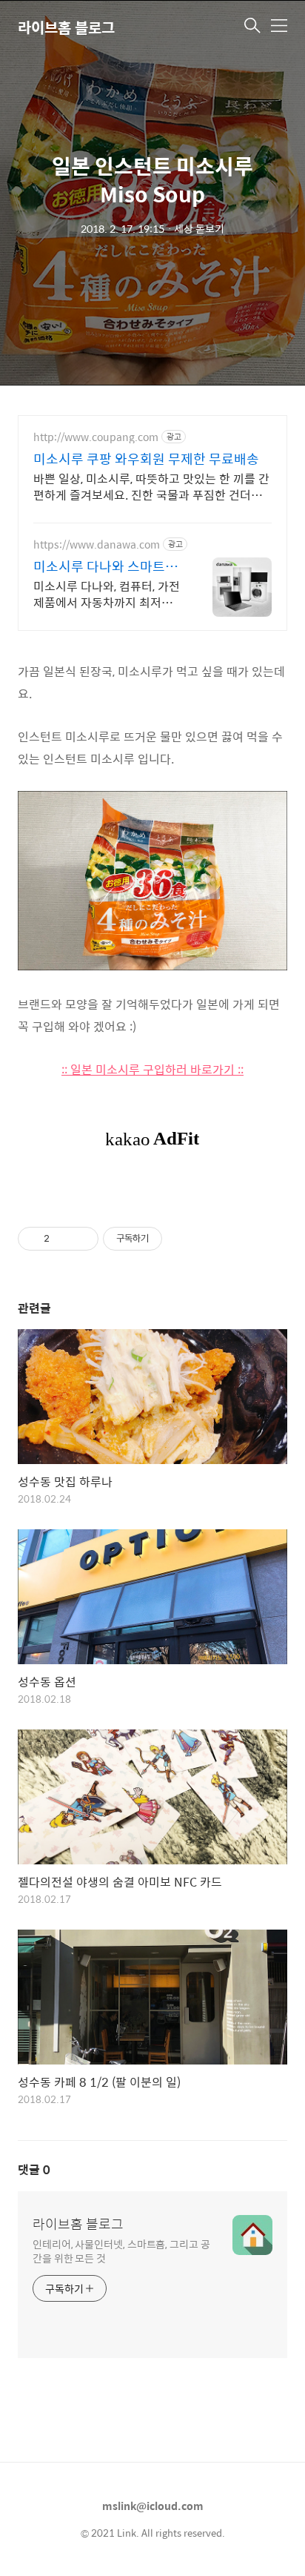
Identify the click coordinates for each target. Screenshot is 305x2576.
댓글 (34, 2169)
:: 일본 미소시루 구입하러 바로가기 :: (152, 1069)
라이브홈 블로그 (66, 27)
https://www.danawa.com (97, 544)
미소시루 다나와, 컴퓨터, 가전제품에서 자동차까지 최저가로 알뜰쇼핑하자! (107, 594)
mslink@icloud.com (153, 2506)
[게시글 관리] (82, 1239)
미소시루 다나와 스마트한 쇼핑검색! (105, 566)
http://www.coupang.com (96, 437)
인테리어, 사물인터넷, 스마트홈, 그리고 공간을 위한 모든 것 (121, 2251)
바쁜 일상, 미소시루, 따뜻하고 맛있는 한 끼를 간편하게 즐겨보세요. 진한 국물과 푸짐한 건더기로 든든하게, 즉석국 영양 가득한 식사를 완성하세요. (151, 486)
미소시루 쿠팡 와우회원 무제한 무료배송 (146, 459)
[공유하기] (63, 1239)
